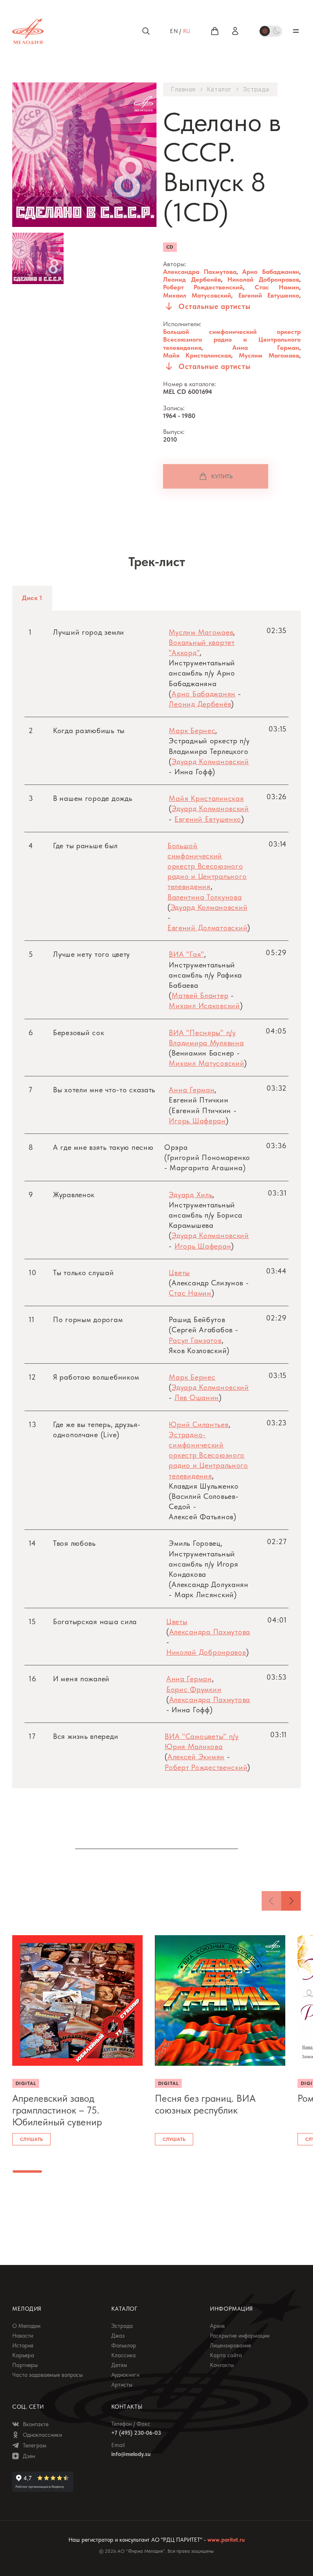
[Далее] (291, 1901)
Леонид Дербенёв (192, 279)
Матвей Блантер (200, 995)
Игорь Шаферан (197, 1121)
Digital (26, 2083)
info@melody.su (131, 2454)
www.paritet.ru (226, 2540)
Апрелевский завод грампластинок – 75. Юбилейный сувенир (57, 2110)
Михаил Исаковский (204, 1006)
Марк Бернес (192, 730)
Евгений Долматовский (207, 928)
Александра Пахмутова (200, 272)
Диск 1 (32, 598)
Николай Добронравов (263, 279)
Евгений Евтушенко (269, 295)
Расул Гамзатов (195, 1340)
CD (170, 247)
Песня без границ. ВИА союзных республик (205, 2104)
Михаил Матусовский (197, 295)
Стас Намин (277, 287)
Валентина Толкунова (205, 897)
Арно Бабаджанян (271, 272)
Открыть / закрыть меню (296, 31)
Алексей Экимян (196, 1757)
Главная (183, 89)
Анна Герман (266, 348)
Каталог (219, 89)
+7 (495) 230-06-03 (136, 2433)
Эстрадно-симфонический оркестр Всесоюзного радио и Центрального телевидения (208, 1455)
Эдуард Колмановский (210, 761)
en (174, 31)
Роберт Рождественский (203, 287)
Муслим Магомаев (269, 355)
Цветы (179, 1272)
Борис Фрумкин (194, 1689)
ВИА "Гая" (186, 954)
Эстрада (256, 89)
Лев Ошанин (197, 1397)
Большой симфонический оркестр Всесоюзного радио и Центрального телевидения (232, 339)
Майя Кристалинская (197, 355)
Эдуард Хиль (191, 1195)
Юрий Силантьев (198, 1424)
